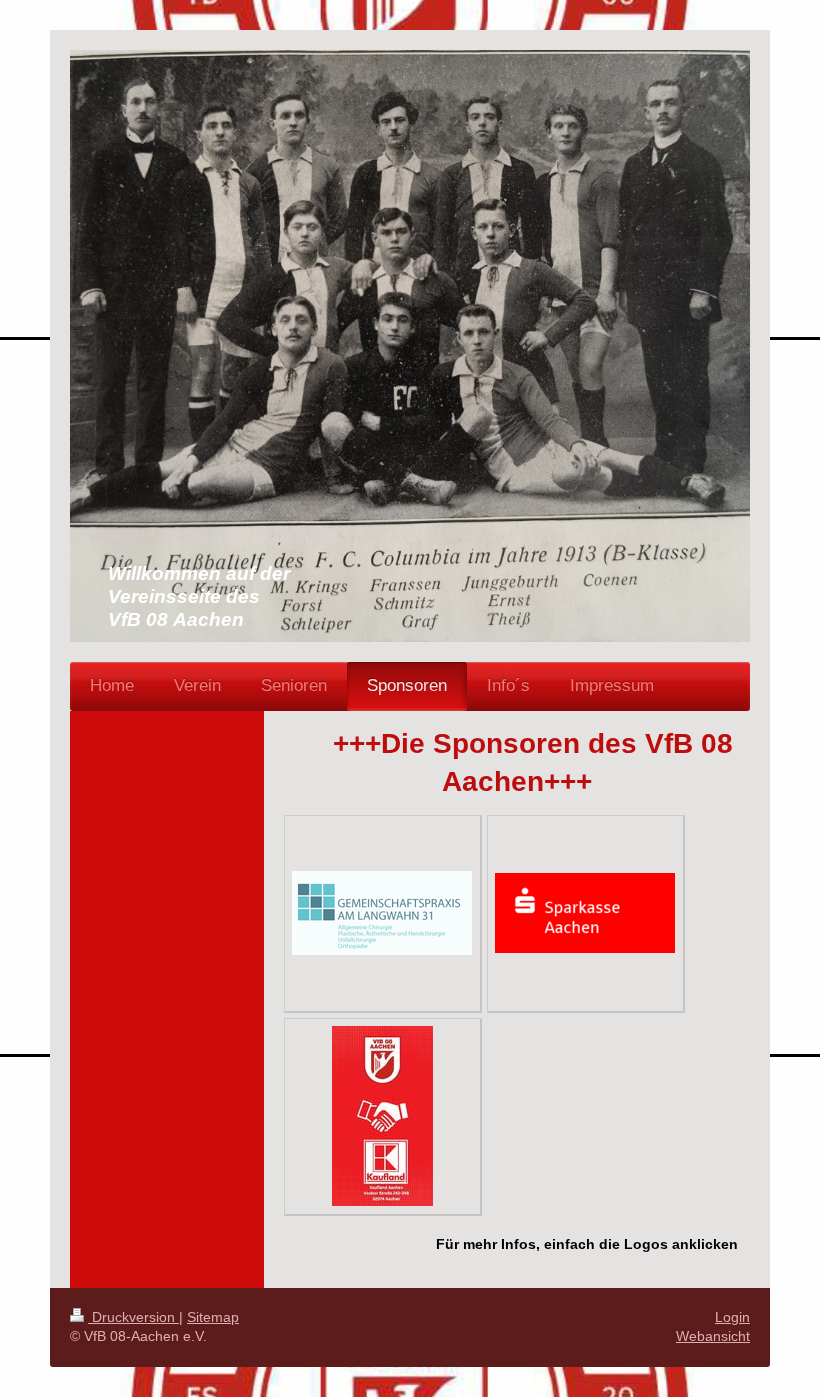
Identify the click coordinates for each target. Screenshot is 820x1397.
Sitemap (213, 1317)
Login (732, 1317)
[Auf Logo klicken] (382, 913)
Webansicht (713, 1336)
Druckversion (133, 1317)
